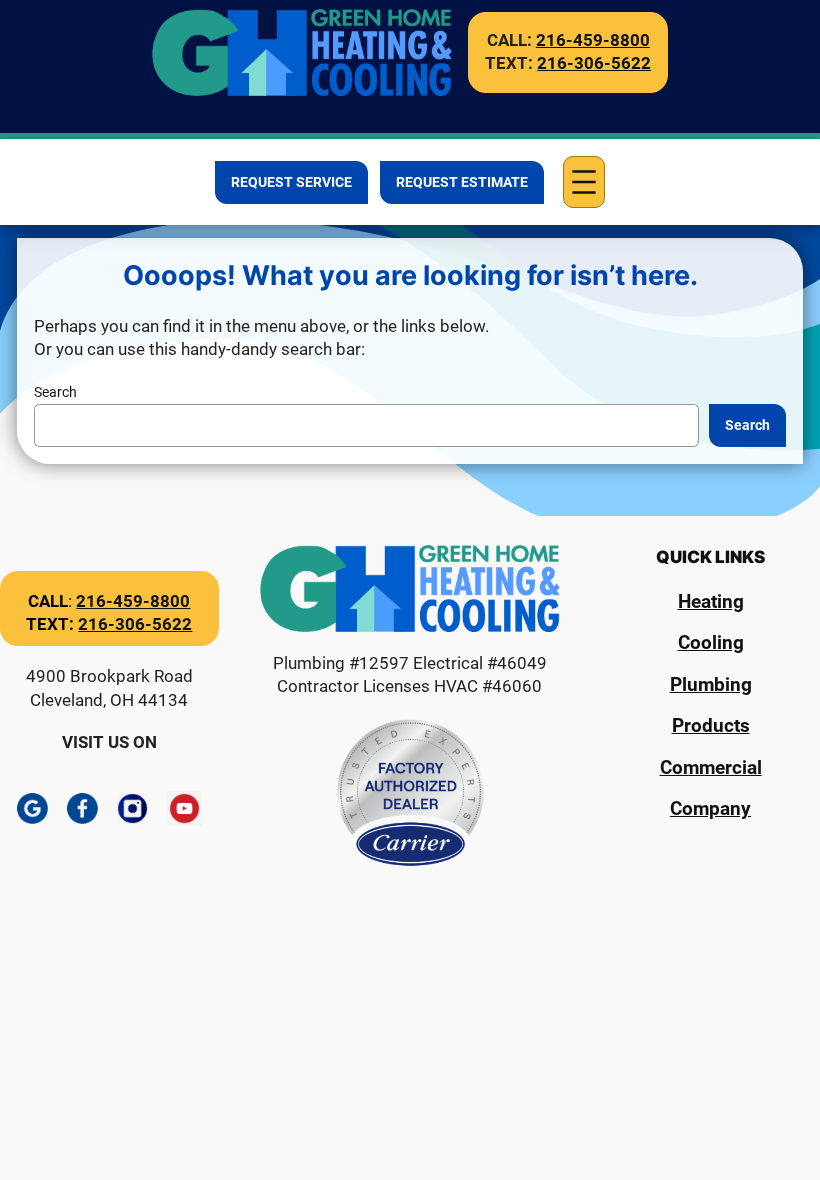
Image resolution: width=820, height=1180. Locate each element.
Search (55, 392)
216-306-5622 (594, 63)
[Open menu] (584, 182)
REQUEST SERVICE (291, 182)
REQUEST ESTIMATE (462, 182)
